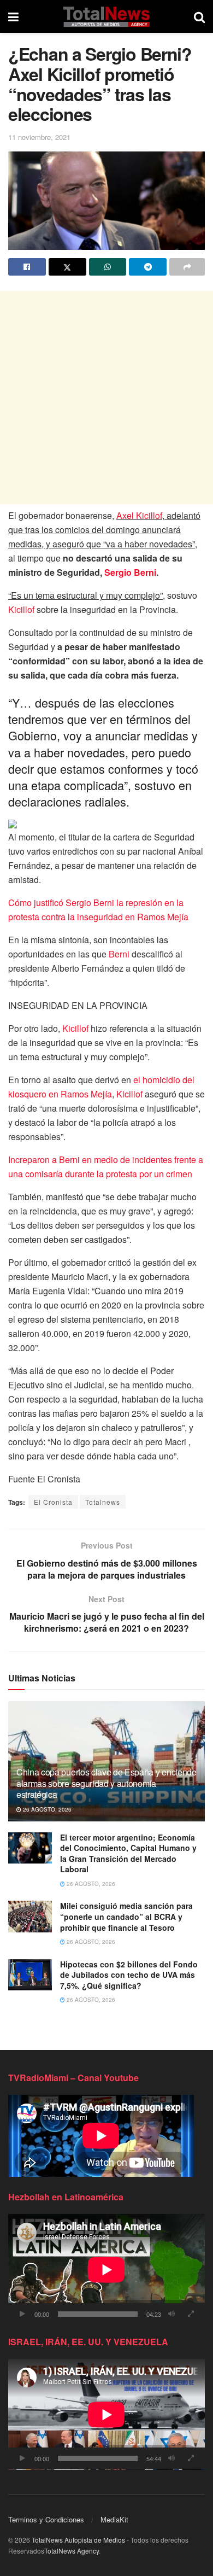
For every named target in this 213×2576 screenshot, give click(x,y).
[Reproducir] (22, 2314)
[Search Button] (199, 16)
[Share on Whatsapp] (108, 267)
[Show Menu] (13, 16)
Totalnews (103, 1502)
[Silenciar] (171, 2314)
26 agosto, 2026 (46, 1809)
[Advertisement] (106, 398)
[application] (106, 2270)
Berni (119, 954)
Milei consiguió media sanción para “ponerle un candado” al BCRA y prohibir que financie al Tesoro (126, 1916)
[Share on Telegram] (148, 267)
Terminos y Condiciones (46, 2519)
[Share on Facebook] (27, 267)
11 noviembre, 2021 (39, 137)
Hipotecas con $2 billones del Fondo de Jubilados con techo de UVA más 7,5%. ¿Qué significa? (129, 1975)
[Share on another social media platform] (187, 267)
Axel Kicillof (139, 515)
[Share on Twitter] (67, 267)
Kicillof (21, 609)
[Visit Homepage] (106, 16)
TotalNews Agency (72, 2551)
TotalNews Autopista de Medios (78, 2540)
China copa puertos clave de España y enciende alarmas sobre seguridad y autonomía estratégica (106, 1783)
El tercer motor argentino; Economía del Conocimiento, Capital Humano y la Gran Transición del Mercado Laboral (128, 1853)
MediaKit (114, 2519)
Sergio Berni (130, 572)
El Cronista (53, 1502)
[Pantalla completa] (191, 2314)
